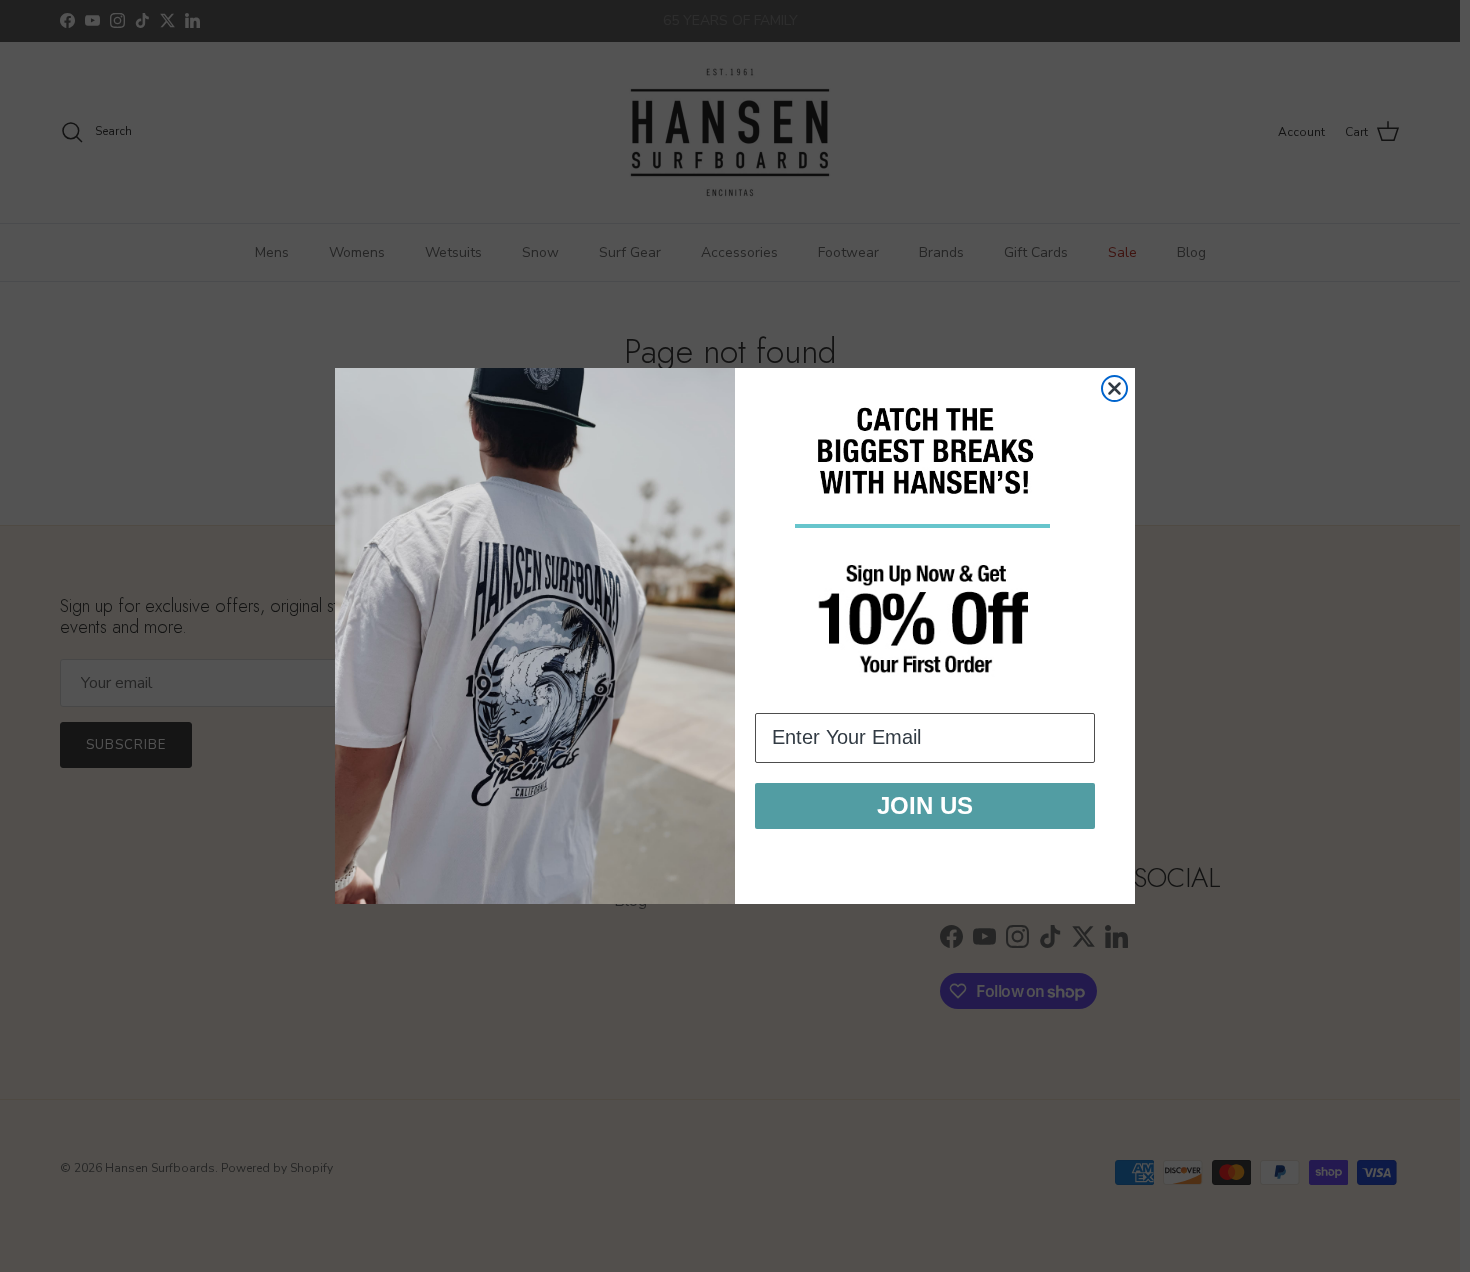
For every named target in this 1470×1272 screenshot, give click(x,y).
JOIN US (925, 805)
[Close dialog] (1114, 388)
